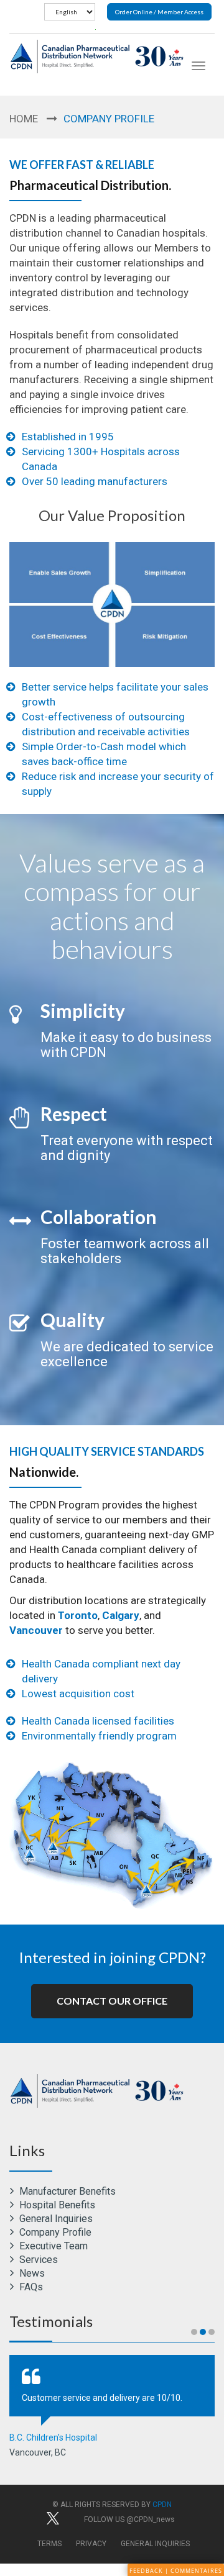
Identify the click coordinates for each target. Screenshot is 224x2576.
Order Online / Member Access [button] (159, 12)
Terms (49, 2544)
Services (37, 2260)
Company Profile (54, 2232)
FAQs (30, 2287)
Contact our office (112, 2001)
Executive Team (52, 2246)
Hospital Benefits (56, 2205)
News (31, 2273)
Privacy (91, 2544)
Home (24, 119)
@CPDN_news (151, 2519)
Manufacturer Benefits (66, 2191)
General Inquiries (55, 2219)
